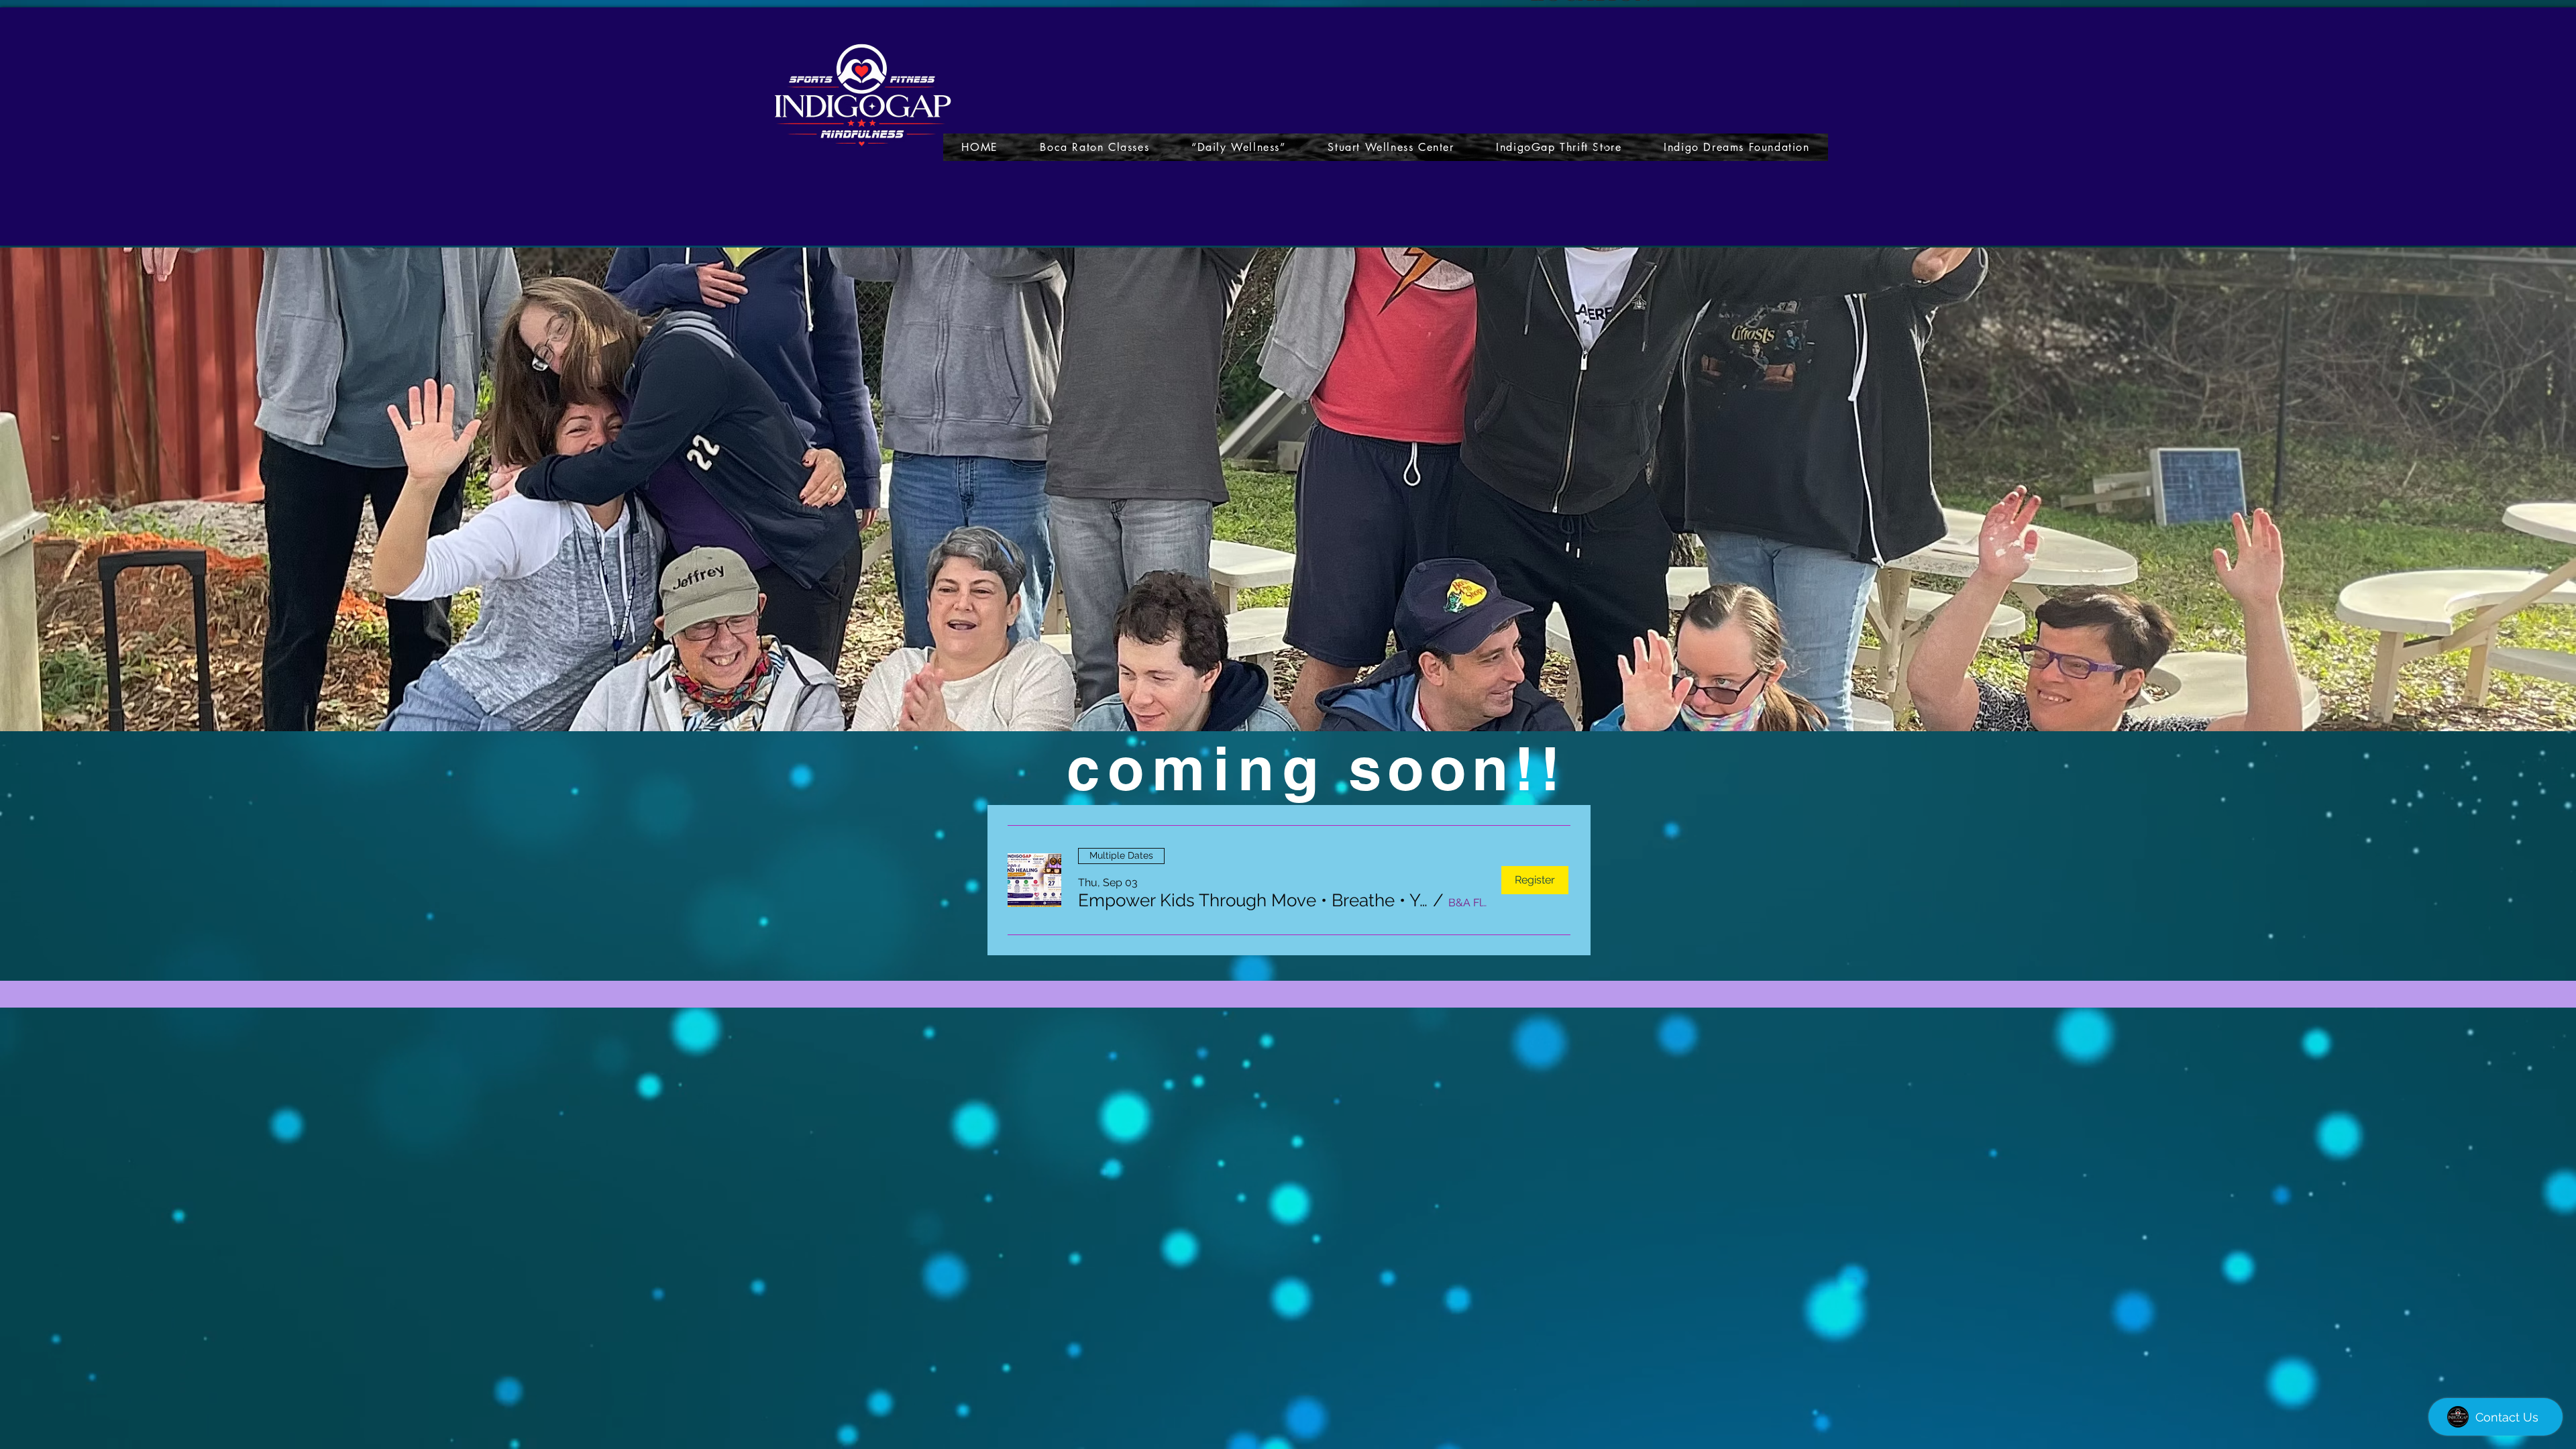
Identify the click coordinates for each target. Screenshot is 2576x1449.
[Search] (1603, 148)
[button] (1253, 900)
